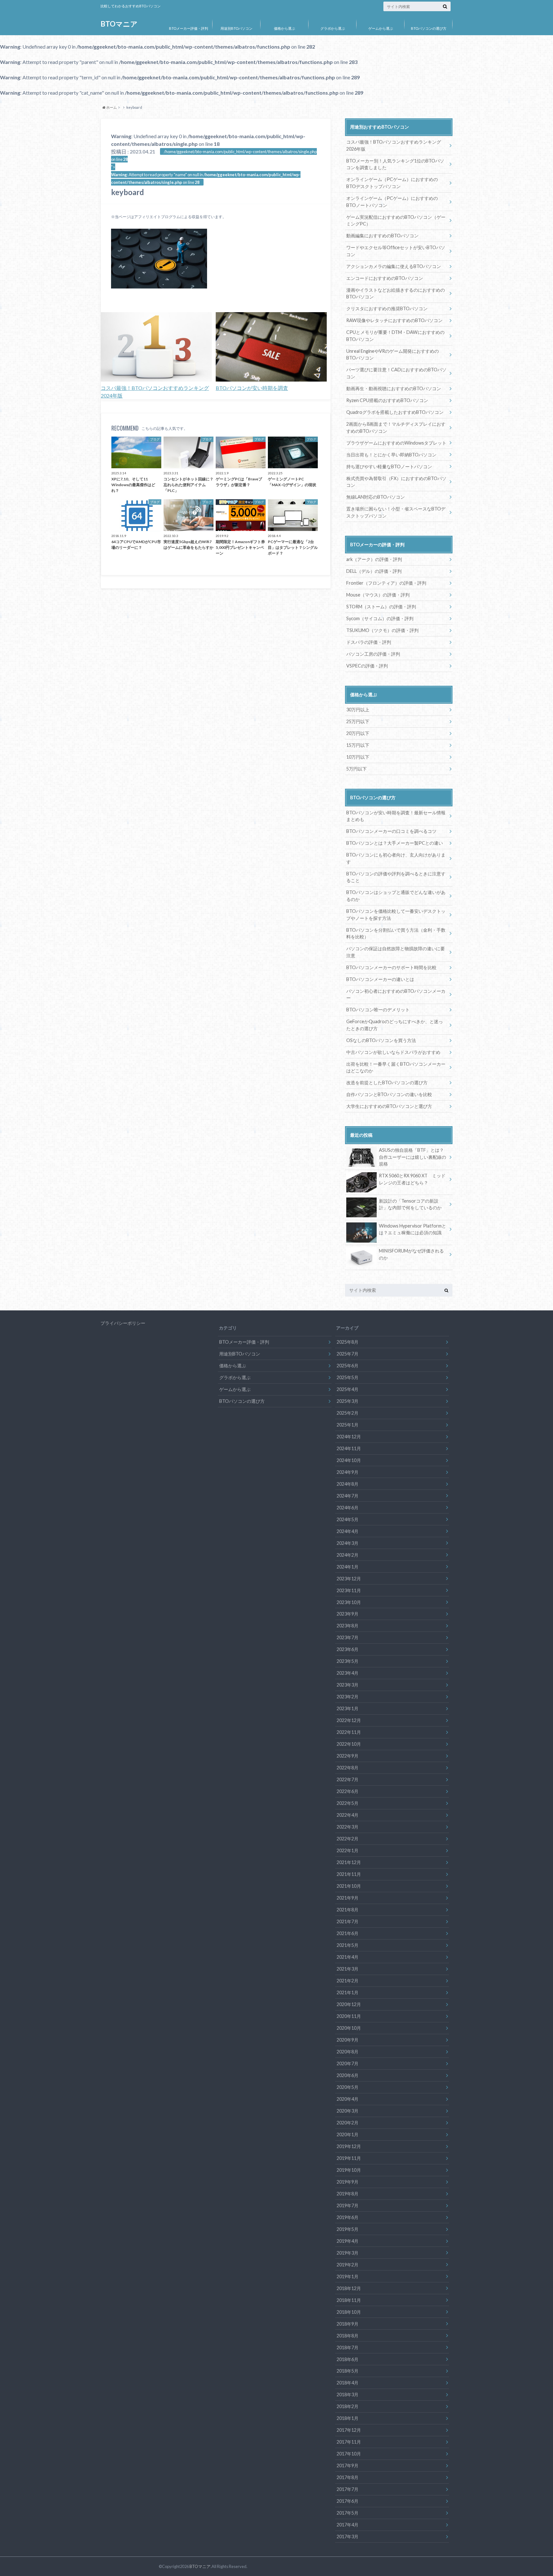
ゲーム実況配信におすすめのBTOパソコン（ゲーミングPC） (396, 221)
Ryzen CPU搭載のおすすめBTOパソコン (387, 400)
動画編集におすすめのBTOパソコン (382, 236)
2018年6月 (348, 2359)
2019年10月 (349, 2170)
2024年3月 (348, 1543)
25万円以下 (358, 721)
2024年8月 (348, 1484)
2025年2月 (348, 1413)
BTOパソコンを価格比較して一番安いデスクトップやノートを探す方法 (396, 915)
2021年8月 (348, 1910)
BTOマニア (119, 24)
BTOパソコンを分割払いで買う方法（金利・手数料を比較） (396, 933)
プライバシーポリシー (123, 1323)
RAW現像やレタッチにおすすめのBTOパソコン (394, 320)
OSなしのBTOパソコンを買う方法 (381, 1040)
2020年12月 (349, 2004)
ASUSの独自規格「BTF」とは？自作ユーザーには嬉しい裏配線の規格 (413, 1157)
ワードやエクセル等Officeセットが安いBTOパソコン (396, 251)
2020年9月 (348, 2040)
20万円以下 (358, 733)
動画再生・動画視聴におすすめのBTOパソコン (394, 388)
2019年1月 (348, 2276)
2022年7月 (348, 1779)
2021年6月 (348, 1933)
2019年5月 (348, 2229)
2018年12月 (349, 2288)
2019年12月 (349, 2146)
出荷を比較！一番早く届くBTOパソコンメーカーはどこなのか (396, 1067)
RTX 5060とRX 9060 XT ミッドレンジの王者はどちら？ (412, 1179)
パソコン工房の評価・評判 (373, 654)
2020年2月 (348, 2123)
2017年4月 (348, 2525)
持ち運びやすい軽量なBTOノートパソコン (389, 466)
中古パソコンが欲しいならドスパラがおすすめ (393, 1052)
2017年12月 (349, 2430)
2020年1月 (348, 2134)
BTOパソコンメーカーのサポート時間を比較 (391, 967)
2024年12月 (349, 1437)
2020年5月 (348, 2087)
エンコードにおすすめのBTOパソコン (385, 278)
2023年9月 (348, 1614)
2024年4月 (348, 1531)
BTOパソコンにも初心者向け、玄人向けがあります (396, 858)
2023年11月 (349, 1590)
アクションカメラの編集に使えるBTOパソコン (394, 266)
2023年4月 (348, 1673)
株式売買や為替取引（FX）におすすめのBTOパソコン (396, 482)
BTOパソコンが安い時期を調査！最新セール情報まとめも (396, 816)
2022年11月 (349, 1732)
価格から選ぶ (285, 28)
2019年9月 (348, 2182)
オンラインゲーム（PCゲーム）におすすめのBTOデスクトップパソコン (392, 183)
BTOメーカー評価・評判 (188, 28)
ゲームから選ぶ (381, 28)
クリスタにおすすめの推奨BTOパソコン (387, 308)
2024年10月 (349, 1460)
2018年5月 (348, 2371)
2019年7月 (348, 2205)
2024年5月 (348, 1519)
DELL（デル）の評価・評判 (374, 571)
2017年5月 (348, 2513)
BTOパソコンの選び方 (429, 28)
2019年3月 (348, 2253)
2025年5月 (348, 1377)
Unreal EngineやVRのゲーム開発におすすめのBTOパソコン (393, 355)
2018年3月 (348, 2394)
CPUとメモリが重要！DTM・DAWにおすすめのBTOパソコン (395, 336)
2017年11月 (349, 2442)
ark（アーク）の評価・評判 (374, 559)
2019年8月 (348, 2194)
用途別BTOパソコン (236, 28)
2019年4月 (348, 2241)
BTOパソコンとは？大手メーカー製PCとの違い (395, 843)
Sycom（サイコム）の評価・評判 (380, 618)
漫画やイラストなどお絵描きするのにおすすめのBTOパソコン (396, 293)
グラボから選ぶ (333, 28)
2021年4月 (348, 1957)
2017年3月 (348, 2536)
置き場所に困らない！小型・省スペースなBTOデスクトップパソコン (396, 512)
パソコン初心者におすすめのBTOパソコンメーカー (396, 995)
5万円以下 (357, 769)
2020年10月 (349, 2028)
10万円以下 (358, 757)
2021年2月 (348, 1981)
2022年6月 (348, 1791)
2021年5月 (348, 1945)
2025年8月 (348, 1342)
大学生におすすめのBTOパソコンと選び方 (389, 1106)
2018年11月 (349, 2300)
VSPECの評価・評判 (367, 666)
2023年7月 (348, 1637)
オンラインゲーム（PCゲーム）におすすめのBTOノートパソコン (392, 202)
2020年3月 (348, 2111)
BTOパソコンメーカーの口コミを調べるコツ (391, 831)
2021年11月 (349, 1874)
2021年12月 (349, 1862)
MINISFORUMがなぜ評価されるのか (411, 1254)
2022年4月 (348, 1815)
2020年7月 (348, 2063)
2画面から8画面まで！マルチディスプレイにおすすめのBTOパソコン (396, 427)
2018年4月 (348, 2383)
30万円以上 (358, 710)
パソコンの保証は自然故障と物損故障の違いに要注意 (396, 952)
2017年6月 (348, 2501)
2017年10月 (349, 2454)
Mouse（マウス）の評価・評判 (378, 595)
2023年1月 (348, 1708)
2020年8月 (348, 2052)
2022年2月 (348, 1839)
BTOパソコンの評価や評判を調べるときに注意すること (396, 877)
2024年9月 (348, 1472)
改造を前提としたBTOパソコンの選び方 (387, 1083)
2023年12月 (349, 1579)
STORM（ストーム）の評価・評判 (381, 607)
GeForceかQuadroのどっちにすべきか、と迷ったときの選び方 (395, 1025)
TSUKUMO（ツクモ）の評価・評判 (382, 630)
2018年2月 (348, 2406)
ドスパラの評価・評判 (369, 642)
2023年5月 (348, 1661)
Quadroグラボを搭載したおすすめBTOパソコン (395, 412)
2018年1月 (348, 2418)
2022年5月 (348, 1803)
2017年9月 (348, 2465)
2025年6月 (348, 1366)
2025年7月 (348, 1354)
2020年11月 (349, 2016)
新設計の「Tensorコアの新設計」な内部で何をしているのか (410, 1204)
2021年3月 (348, 1969)
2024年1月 (348, 1567)
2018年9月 (348, 2324)
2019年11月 (349, 2158)
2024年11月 (349, 1448)
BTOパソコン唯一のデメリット (378, 1010)
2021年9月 (348, 1898)
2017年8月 (348, 2477)
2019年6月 (348, 2217)
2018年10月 (349, 2312)
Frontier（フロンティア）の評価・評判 (386, 583)
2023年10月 (349, 1602)
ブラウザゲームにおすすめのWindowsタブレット (396, 443)
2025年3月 (348, 1401)
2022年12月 (349, 1720)
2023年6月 (348, 1649)
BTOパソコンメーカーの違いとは (380, 979)
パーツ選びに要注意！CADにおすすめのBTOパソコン (396, 373)
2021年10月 (349, 1886)
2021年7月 (348, 1921)
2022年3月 (348, 1827)
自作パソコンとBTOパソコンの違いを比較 (389, 1094)
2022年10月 (349, 1744)
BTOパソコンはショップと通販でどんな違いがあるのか (396, 896)
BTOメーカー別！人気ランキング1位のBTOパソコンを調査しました (395, 164)
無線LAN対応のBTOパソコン (376, 497)
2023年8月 (348, 1626)
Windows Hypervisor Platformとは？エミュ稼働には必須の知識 (413, 1229)
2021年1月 (348, 1992)
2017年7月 (348, 2489)
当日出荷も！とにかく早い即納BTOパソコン (391, 455)
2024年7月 (348, 1496)
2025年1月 (348, 1425)
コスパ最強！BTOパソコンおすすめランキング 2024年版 (155, 392)
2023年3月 (348, 1685)
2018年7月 (348, 2347)
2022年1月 (348, 1850)
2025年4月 (348, 1389)
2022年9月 (348, 1756)
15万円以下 (358, 745)
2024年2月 (348, 1555)
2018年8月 (348, 2336)
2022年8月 (348, 1768)
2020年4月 (348, 2099)
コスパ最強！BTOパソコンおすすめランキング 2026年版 (394, 145)
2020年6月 (348, 2075)
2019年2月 (348, 2265)
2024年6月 (348, 1508)
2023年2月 (348, 1697)
